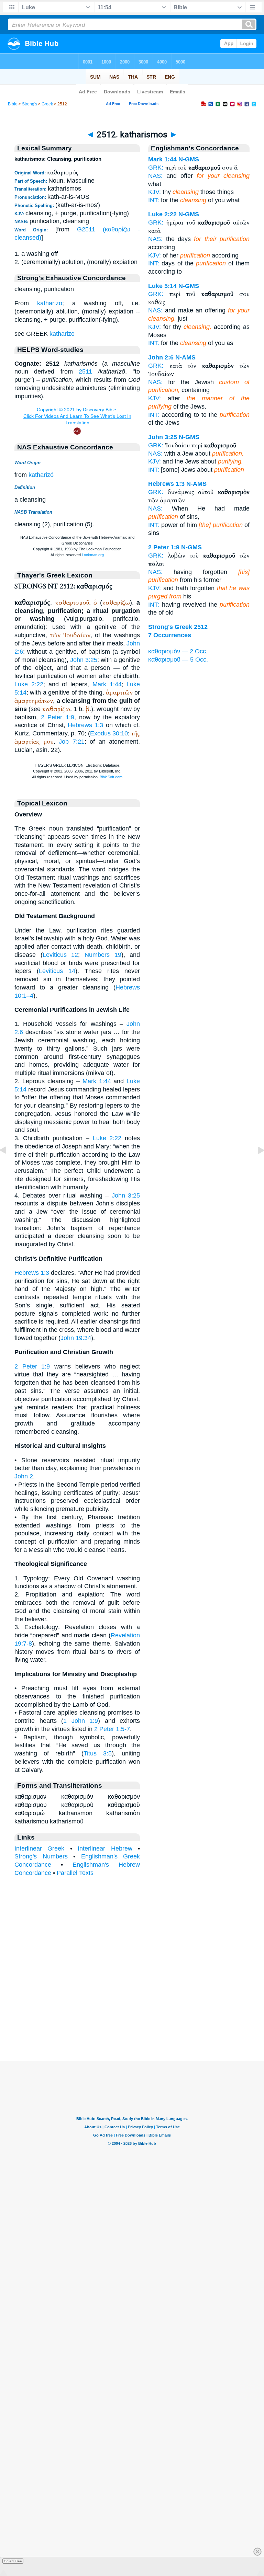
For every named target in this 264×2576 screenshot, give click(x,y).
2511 (85, 371)
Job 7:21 (72, 742)
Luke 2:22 (29, 684)
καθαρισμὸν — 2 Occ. (178, 651)
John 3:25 (84, 660)
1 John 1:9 (81, 1721)
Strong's (30, 104)
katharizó (41, 475)
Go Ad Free (13, 2561)
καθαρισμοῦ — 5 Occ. (178, 660)
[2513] (255, 1166)
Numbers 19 (103, 955)
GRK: (156, 168)
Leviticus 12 (60, 955)
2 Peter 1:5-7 (112, 1729)
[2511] (9, 1166)
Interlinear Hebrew (105, 1848)
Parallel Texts (75, 1873)
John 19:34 (76, 1338)
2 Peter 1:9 (57, 717)
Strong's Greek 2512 (178, 627)
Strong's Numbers (41, 1856)
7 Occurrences (170, 635)
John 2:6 (161, 357)
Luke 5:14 (162, 286)
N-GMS (189, 159)
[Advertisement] (132, 2018)
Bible (13, 104)
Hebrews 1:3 (85, 725)
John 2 (24, 1476)
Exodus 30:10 (109, 733)
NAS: (155, 176)
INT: (154, 200)
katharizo (50, 303)
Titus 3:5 (98, 1753)
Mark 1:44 (107, 684)
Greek (47, 104)
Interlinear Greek (39, 1848)
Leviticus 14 (57, 971)
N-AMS (185, 357)
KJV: (155, 192)
